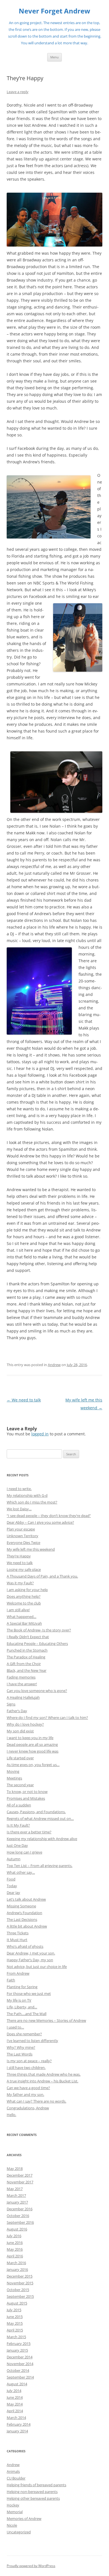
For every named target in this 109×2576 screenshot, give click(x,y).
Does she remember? (24, 2034)
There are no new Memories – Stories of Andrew (46, 2020)
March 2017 (16, 2195)
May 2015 (15, 2323)
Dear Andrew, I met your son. (31, 1953)
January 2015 (17, 2350)
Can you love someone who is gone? (37, 1691)
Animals (13, 2471)
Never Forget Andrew (54, 11)
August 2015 (17, 2303)
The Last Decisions (22, 1919)
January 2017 (17, 2202)
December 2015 (20, 2276)
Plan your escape (21, 1529)
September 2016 (20, 2222)
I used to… (15, 2027)
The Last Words (20, 2054)
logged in (40, 1434)
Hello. (11, 2115)
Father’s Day (17, 1711)
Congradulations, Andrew (28, 2108)
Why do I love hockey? (25, 1724)
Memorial (15, 2512)
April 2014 (15, 2411)
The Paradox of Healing (26, 1657)
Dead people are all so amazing (32, 1744)
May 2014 (15, 2404)
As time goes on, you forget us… (33, 1765)
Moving (13, 1771)
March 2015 (16, 2337)
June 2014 (15, 2397)
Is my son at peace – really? (29, 2061)
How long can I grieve (24, 1852)
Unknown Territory (22, 1536)
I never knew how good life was (33, 1751)
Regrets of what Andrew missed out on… (40, 1818)
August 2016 (17, 2229)
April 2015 (15, 2330)
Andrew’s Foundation (24, 1913)
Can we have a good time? (28, 2088)
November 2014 (20, 2364)
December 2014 (20, 2357)
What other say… (21, 1872)
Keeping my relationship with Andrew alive (42, 1839)
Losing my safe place (24, 1569)
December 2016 (20, 2209)
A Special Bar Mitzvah (24, 1623)
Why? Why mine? (21, 2047)
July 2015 (14, 2310)
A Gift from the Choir (24, 1664)
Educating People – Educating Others (37, 1643)
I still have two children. (26, 2068)
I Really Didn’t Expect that (28, 1637)
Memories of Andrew (24, 2519)
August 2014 (17, 2384)
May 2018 (15, 2168)
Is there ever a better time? (29, 1832)
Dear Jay (13, 1893)
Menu (54, 57)
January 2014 (17, 2431)
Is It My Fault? (18, 1825)
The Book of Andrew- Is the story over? (39, 1630)
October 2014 (18, 2370)
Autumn (14, 1859)
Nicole (12, 2525)
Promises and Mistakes (26, 1798)
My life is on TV (19, 2000)
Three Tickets (18, 1933)
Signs (11, 1704)
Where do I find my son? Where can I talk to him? (47, 1718)
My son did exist (20, 1731)
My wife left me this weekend (31, 1549)
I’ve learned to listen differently (32, 2041)
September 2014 (20, 2377)
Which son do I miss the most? (32, 1502)
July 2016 (14, 2236)
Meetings (14, 1778)
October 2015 (18, 2290)
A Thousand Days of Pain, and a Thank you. (42, 1576)
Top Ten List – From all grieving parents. (40, 1866)
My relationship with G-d (27, 1495)
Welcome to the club (24, 1603)
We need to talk (24, 1400)
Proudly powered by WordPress (31, 2566)
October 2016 (18, 2216)
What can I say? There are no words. (36, 2101)
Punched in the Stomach (27, 1650)
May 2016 (15, 2249)
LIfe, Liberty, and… (22, 2007)
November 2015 (20, 2283)
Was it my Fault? (20, 1583)
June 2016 (15, 2243)
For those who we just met (29, 1993)
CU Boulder (16, 2478)
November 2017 (20, 2182)
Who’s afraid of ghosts (25, 1946)
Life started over (20, 1758)
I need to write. (19, 1489)
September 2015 (20, 2296)
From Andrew (18, 1973)
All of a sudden (19, 1805)
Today (12, 1886)
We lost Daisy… (19, 1509)
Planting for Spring (22, 1987)
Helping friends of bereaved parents (36, 2485)
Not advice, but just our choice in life (37, 1967)
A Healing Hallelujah (23, 1697)
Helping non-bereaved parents (32, 2492)
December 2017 (20, 2175)
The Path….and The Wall (27, 2014)
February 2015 (19, 2344)
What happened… (22, 1617)
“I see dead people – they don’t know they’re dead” (49, 1516)
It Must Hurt (17, 1940)
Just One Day (17, 1845)
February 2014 (19, 2424)
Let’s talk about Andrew (26, 1899)
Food (11, 1879)
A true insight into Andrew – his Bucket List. (42, 2081)
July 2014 (14, 2391)
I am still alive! (18, 1610)
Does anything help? (24, 1596)
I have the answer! (22, 1684)
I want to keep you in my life (30, 1738)
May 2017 (15, 2189)
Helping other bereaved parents (33, 2498)
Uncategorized (19, 2532)
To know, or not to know (27, 1792)
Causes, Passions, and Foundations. (36, 1812)
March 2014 (16, 2418)
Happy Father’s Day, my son (30, 1960)
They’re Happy (19, 1556)
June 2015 (15, 2317)
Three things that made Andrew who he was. (44, 2074)
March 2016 (16, 2263)
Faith (11, 1980)
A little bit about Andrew (27, 1926)
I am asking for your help (27, 1590)
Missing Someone (21, 1906)
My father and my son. (25, 2094)
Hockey (13, 2505)
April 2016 (15, 2256)
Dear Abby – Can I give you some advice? (40, 1522)
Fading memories (21, 1677)
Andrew (54, 1365)
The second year (20, 1785)
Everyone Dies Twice (23, 1543)
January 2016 (17, 2269)
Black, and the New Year (27, 1670)
